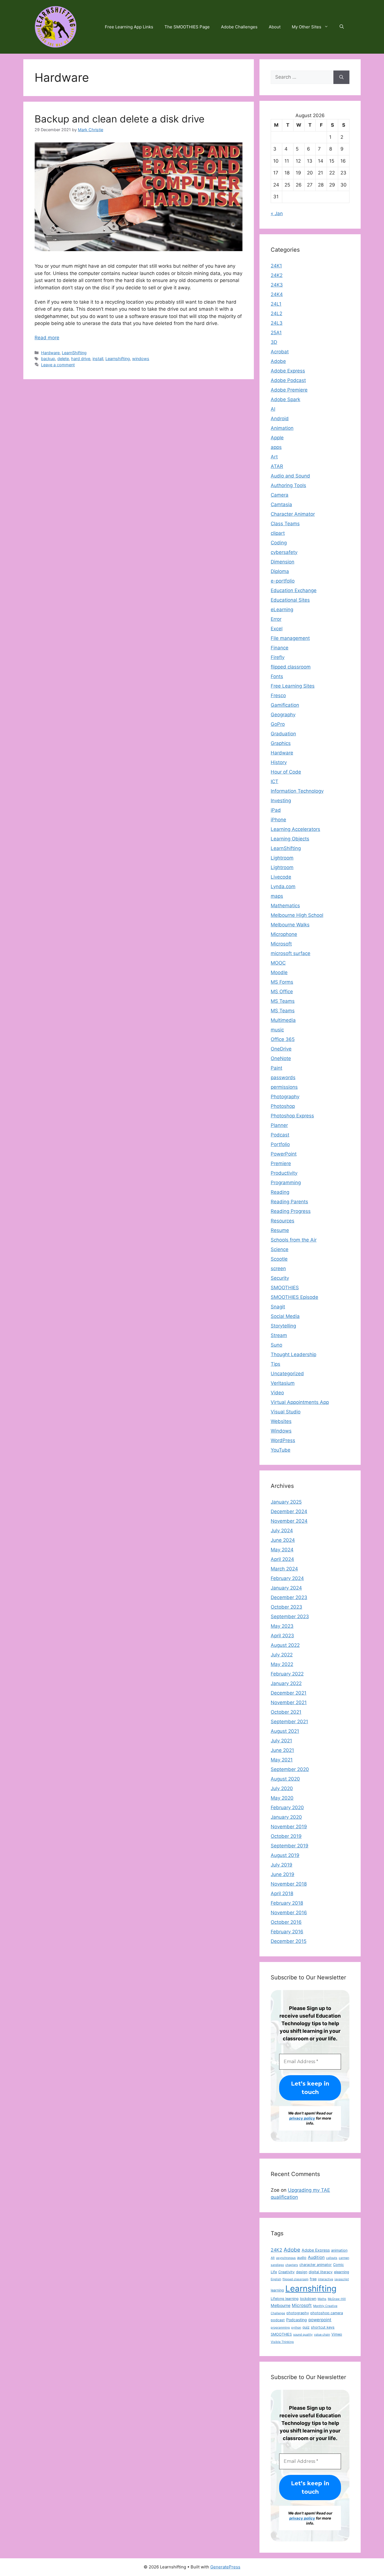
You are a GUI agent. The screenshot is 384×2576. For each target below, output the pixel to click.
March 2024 (284, 1569)
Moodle (279, 972)
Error (276, 619)
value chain (322, 2335)
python (296, 2328)
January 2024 (286, 1588)
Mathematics (285, 906)
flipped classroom (291, 667)
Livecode (281, 877)
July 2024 (282, 1531)
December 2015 (289, 1941)
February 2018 (287, 1903)
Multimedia (283, 1020)
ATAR (277, 466)
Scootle (279, 1259)
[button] (342, 27)
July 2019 (282, 1865)
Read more (47, 338)
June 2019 (283, 1874)
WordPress (283, 1440)
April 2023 (282, 1636)
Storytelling (283, 1326)
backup (48, 359)
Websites (281, 1421)
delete (63, 359)
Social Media (285, 1316)
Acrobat (280, 352)
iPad (276, 810)
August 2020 (285, 1779)
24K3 (277, 285)
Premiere (281, 1163)
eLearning (282, 610)
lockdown (308, 2299)
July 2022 (282, 1655)
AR (273, 2258)
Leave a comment (58, 365)
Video (277, 1393)
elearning (342, 2272)
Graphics (281, 743)
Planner (279, 1125)
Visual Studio (286, 1412)
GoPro (278, 724)
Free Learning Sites (293, 686)
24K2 (277, 275)
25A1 (276, 333)
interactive (326, 2279)
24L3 (277, 323)
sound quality (303, 2335)
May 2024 (282, 1550)
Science (280, 1249)
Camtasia (281, 504)
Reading (280, 1192)
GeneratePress (225, 2567)
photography (298, 2313)
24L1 (276, 304)
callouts (332, 2258)
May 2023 (282, 1626)
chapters (292, 2265)
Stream (279, 1335)
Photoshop (283, 1106)
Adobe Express (288, 371)
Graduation (283, 734)
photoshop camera (327, 2313)
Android (280, 419)
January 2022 (286, 1683)
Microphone (284, 934)
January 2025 (286, 1502)
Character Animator (293, 514)
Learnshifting (118, 359)
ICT (275, 781)
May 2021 (282, 1760)
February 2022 (287, 1674)
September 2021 (289, 1722)
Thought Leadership (293, 1354)
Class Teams (285, 524)
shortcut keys (323, 2327)
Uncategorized (287, 1374)
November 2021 (289, 1702)
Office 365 (283, 1039)
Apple (277, 438)
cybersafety (284, 552)
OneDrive (281, 1049)
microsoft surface (291, 953)
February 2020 (287, 1807)
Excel (277, 629)
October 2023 (286, 1607)
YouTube (281, 1450)
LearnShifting (74, 353)
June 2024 (283, 1540)
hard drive (81, 359)
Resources (283, 1221)
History (279, 762)
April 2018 (282, 1893)
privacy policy (302, 2118)
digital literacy (321, 2272)
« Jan (277, 213)
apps (276, 447)
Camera (280, 495)
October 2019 (286, 1836)
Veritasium (283, 1383)
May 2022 (282, 1664)
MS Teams (283, 1001)
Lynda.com (283, 886)
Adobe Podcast (288, 380)
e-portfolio (283, 581)
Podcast (280, 1135)
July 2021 (281, 1741)
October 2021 (286, 1712)
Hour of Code (286, 772)
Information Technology (297, 791)
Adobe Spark (285, 399)
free (313, 2279)
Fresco (278, 695)
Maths (322, 2299)
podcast (278, 2320)
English (276, 2279)
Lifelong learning (285, 2299)
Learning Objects (290, 839)
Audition (316, 2257)
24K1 (276, 266)
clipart (278, 533)
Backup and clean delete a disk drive (119, 119)
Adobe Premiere (289, 390)
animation (339, 2250)
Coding (279, 543)
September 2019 (290, 1846)
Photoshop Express (292, 1116)
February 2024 (287, 1578)
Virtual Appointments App (300, 1402)
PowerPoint (284, 1154)
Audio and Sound (290, 476)
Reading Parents (289, 1202)
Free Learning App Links (129, 27)
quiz (306, 2327)
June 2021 (282, 1750)
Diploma (280, 571)
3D (274, 342)
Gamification (285, 705)
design (302, 2272)
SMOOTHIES (285, 1288)
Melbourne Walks (290, 925)
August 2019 (285, 1855)
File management (290, 638)
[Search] (341, 77)
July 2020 (282, 1788)
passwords (283, 1077)
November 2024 (289, 1521)
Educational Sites (290, 600)
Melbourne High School (297, 915)
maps (277, 896)
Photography (285, 1097)
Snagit (278, 1307)
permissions (284, 1087)
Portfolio (280, 1144)
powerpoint (320, 2320)
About (275, 27)
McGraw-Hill (337, 2299)
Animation (282, 428)
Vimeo (337, 2334)
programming (280, 2328)
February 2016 (287, 1932)
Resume (280, 1230)
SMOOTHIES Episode (294, 1297)
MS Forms (282, 982)
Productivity (284, 1173)
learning (277, 2290)
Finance (280, 648)
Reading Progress (291, 1211)
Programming (286, 1183)
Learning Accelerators (295, 829)
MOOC (278, 963)
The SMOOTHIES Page (187, 27)
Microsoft (281, 944)
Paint (276, 1068)
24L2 (276, 313)
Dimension (283, 562)
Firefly (278, 657)
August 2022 (285, 1645)
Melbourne (281, 2305)
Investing (281, 801)
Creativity (286, 2272)
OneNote (281, 1058)
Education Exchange (294, 590)
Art (274, 457)
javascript (342, 2279)
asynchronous (286, 2258)
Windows (281, 1431)
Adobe (278, 361)
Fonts (277, 676)
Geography (283, 715)
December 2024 (289, 1511)
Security (280, 1278)
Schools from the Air (294, 1240)
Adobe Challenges (239, 27)
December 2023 (289, 1597)
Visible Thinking (282, 2342)
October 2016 (286, 1922)
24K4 (277, 294)
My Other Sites (307, 27)
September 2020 (290, 1769)
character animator (316, 2265)
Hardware (50, 353)
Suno (276, 1345)
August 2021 (285, 1731)
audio (302, 2258)
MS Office (282, 992)
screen (278, 1268)
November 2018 (289, 1884)
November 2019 (289, 1827)
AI (273, 409)
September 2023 (290, 1616)
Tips (275, 1364)
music (277, 1030)
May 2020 (282, 1798)
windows (141, 359)
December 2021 (289, 1693)
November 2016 (289, 1913)
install (98, 359)
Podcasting (297, 2320)
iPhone (278, 820)
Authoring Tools (288, 485)
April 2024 (282, 1559)
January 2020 (286, 1817)
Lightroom (282, 858)
